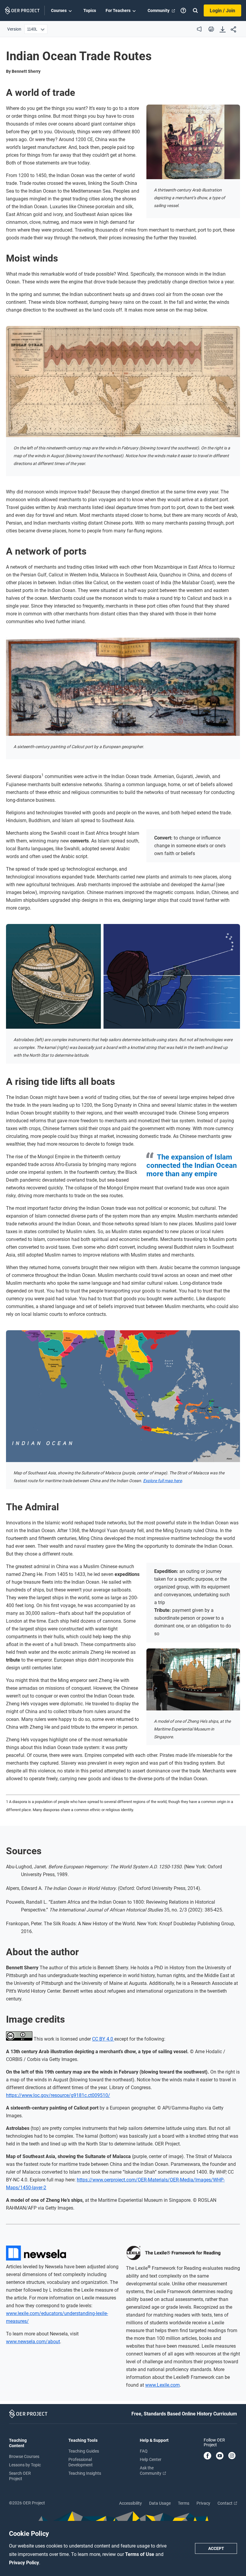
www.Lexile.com (162, 2385)
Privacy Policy (24, 2563)
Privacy (203, 2503)
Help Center (151, 2459)
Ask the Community (151, 2471)
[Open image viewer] (193, 142)
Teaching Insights (85, 2473)
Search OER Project (20, 2476)
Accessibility (130, 2503)
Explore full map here (162, 1481)
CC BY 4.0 (103, 2039)
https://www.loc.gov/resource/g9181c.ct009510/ (58, 2095)
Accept (216, 2548)
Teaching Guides (84, 2451)
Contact (225, 2503)
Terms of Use (140, 2554)
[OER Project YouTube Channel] (220, 2456)
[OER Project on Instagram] (232, 2456)
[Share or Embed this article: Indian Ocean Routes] (233, 30)
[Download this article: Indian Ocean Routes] (223, 30)
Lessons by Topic (25, 2465)
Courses (59, 10)
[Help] (183, 10)
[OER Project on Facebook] (207, 2456)
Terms (184, 2503)
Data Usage (160, 2503)
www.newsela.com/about (33, 2342)
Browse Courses (24, 2456)
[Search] (195, 10)
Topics (90, 10)
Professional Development (81, 2462)
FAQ (144, 2451)
